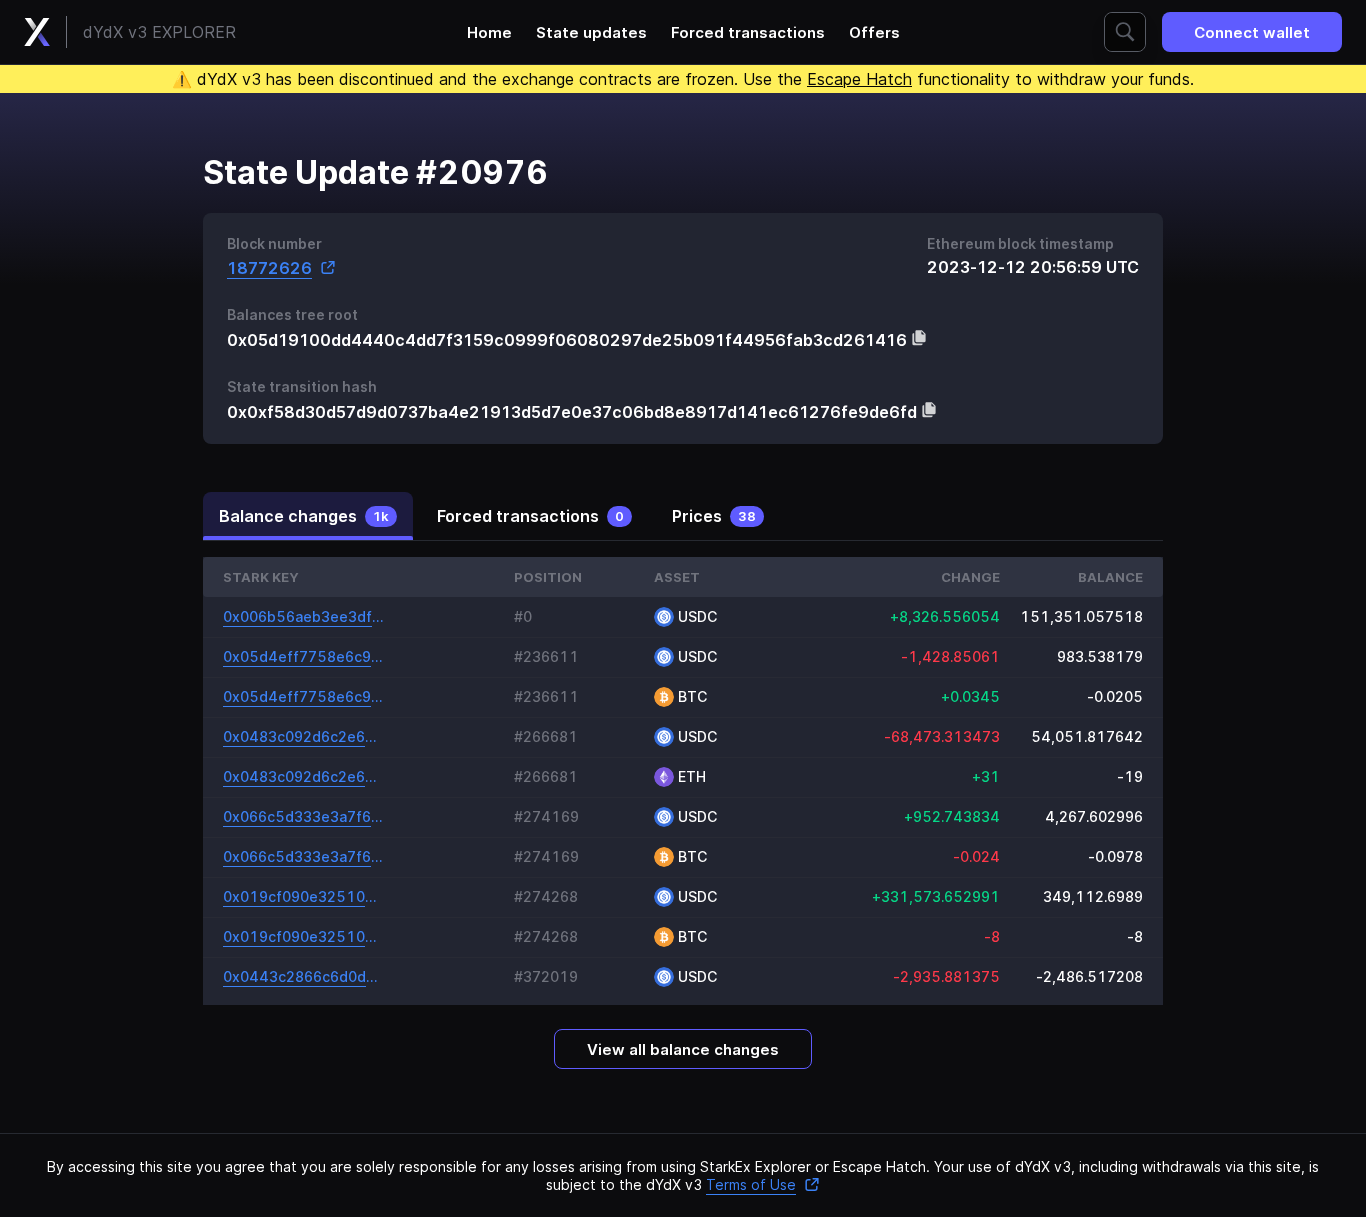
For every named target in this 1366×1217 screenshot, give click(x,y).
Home (489, 32)
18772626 (269, 267)
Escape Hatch (859, 79)
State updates (591, 32)
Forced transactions (748, 32)
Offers (874, 32)
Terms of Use (751, 1184)
